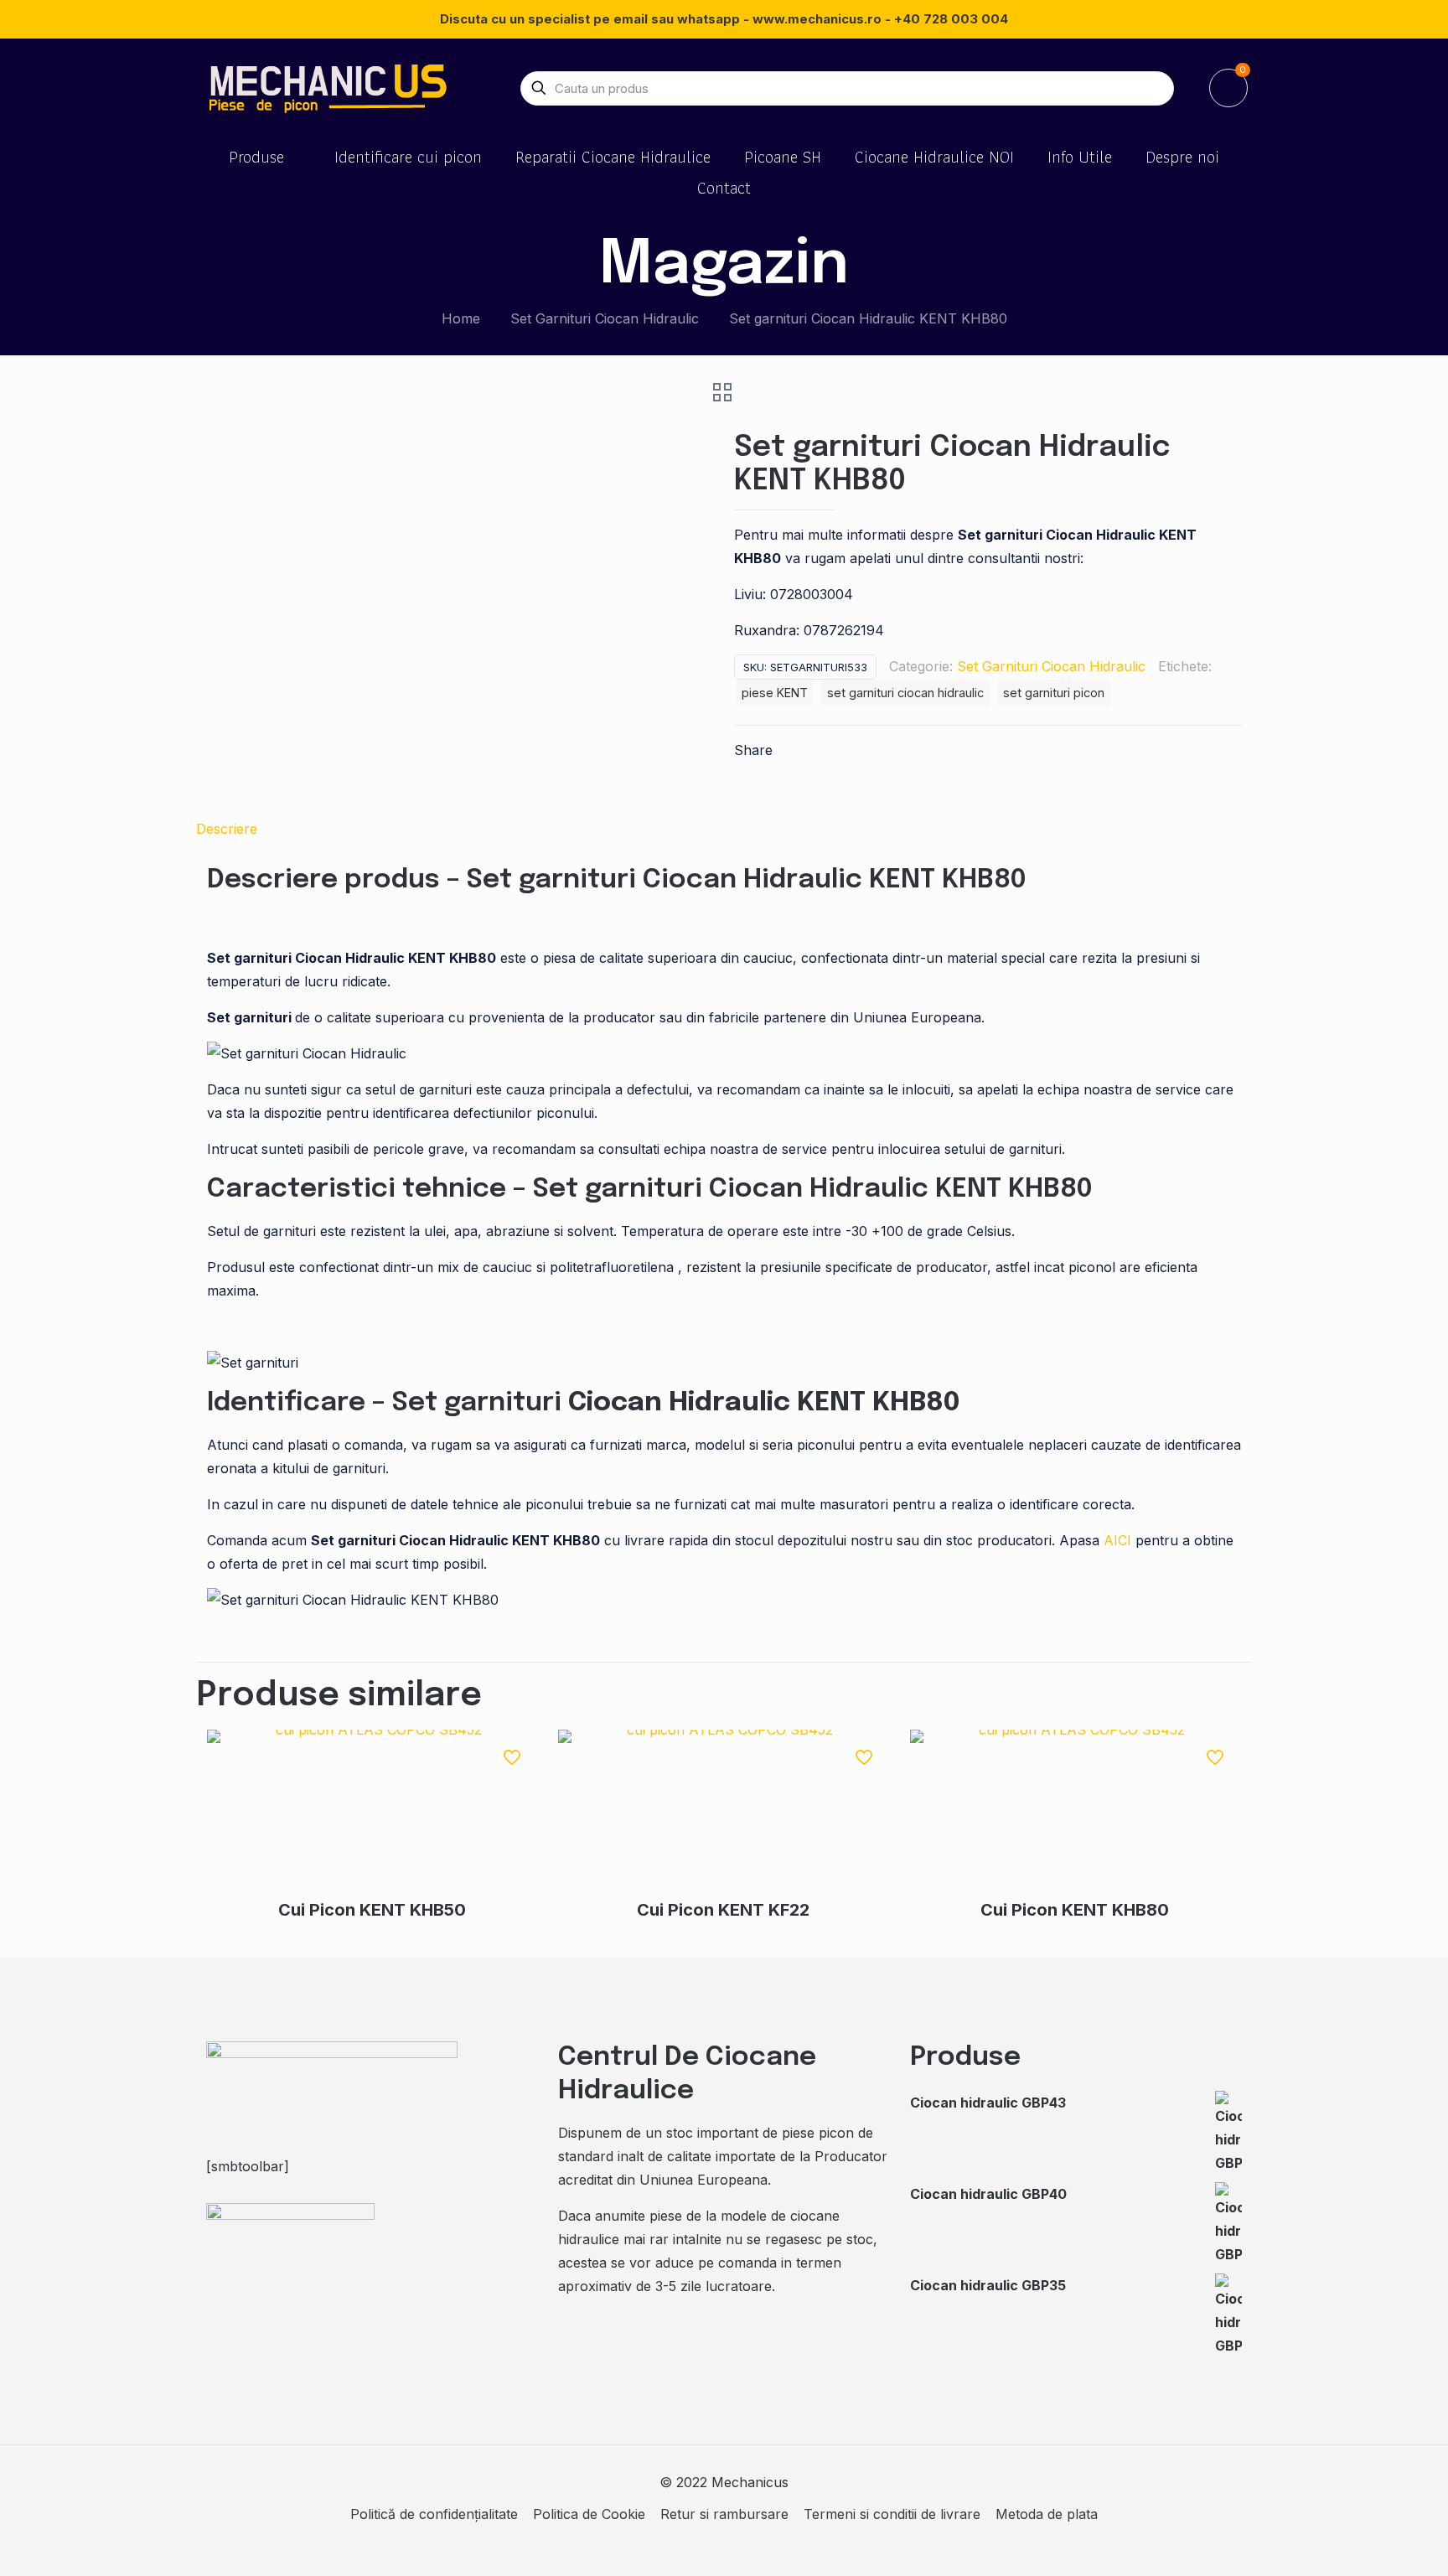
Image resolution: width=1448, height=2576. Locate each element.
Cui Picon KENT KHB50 (372, 1910)
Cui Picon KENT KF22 (723, 1910)
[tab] (724, 829)
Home (461, 318)
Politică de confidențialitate (434, 2514)
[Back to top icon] (1368, 2542)
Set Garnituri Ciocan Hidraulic (605, 318)
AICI (1117, 1540)
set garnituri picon (1054, 693)
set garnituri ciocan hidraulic (905, 693)
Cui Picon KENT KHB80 (1075, 1910)
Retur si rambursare (724, 2514)
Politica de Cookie (589, 2514)
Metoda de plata (1047, 2514)
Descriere (227, 829)
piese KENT (775, 693)
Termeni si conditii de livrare (892, 2514)
